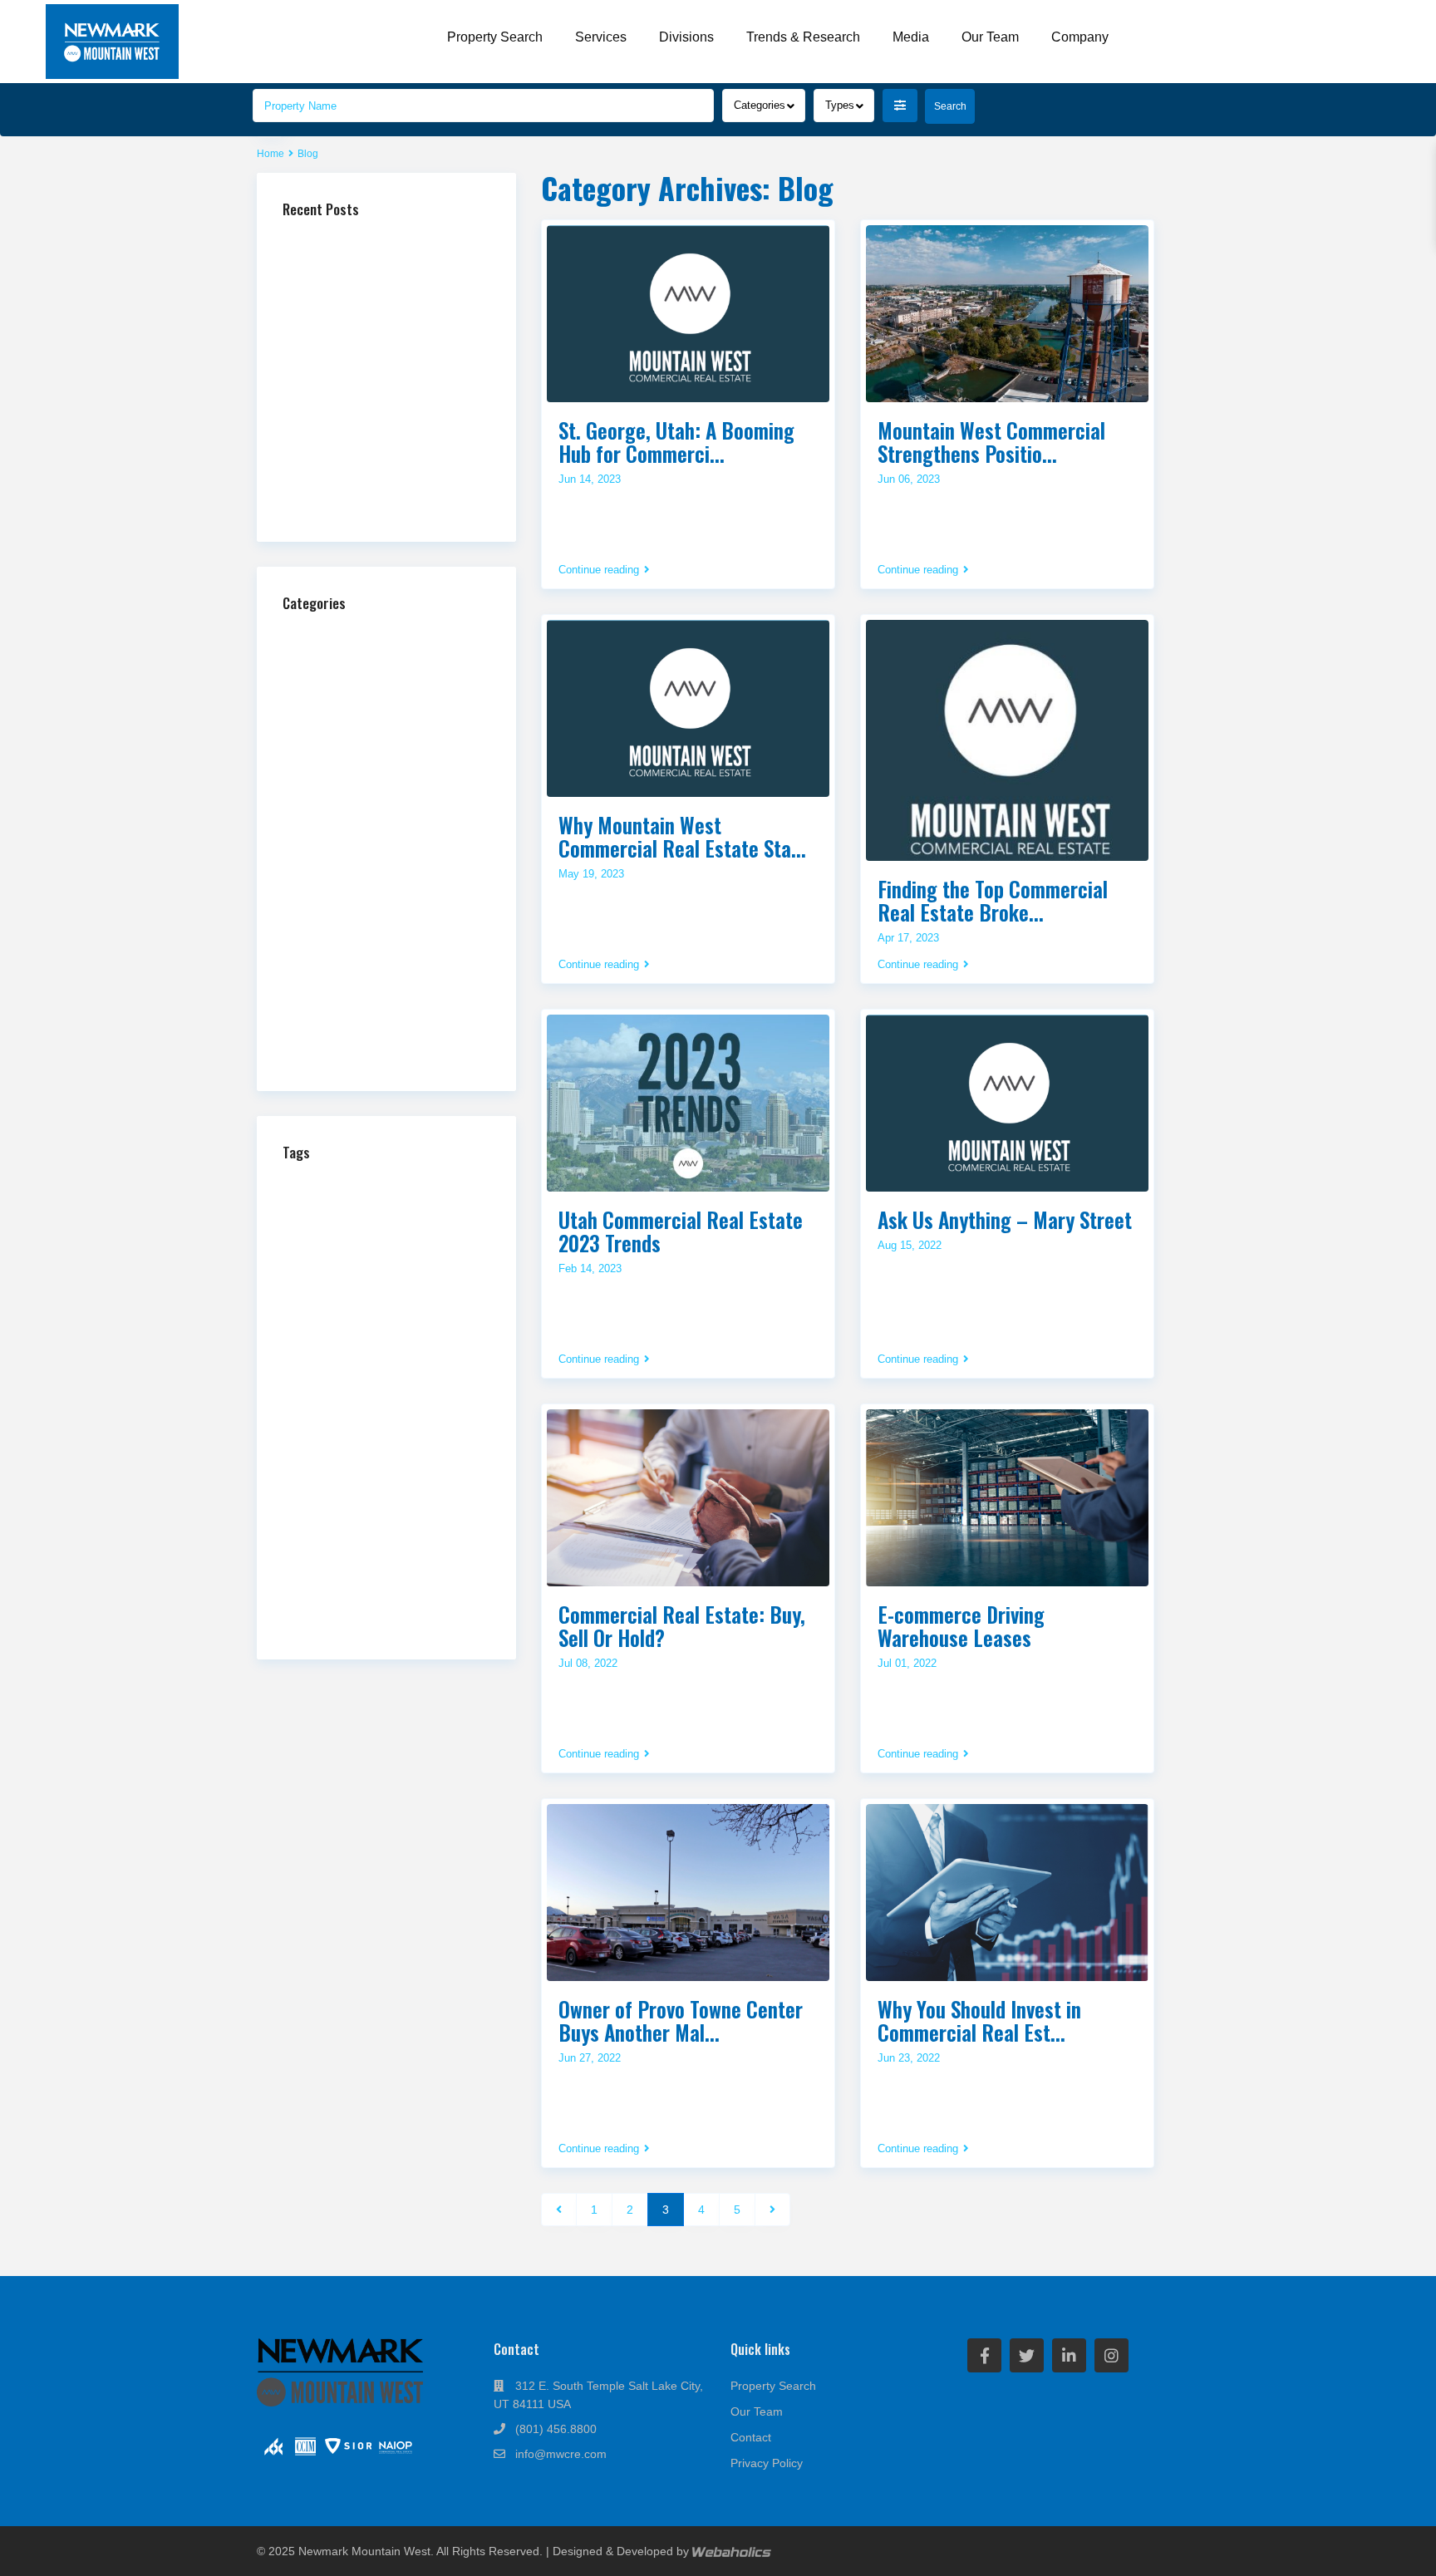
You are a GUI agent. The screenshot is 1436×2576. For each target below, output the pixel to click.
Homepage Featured (355, 690)
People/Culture (342, 882)
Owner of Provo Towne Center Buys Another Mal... (681, 2020)
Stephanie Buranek (375, 1563)
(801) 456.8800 (556, 2429)
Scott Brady (379, 1542)
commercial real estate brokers (371, 1256)
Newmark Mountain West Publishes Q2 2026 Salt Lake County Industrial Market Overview (386, 479)
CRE (429, 1283)
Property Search (495, 37)
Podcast (327, 909)
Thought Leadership (354, 992)
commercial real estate (367, 1234)
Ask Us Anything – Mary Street (1005, 1219)
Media (911, 37)
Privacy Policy (767, 2463)
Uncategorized (341, 1047)
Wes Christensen (385, 1624)
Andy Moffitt (330, 1185)
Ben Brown (414, 1187)
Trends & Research (803, 37)
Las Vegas (386, 1379)
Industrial (329, 745)
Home (270, 154)
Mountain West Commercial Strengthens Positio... (991, 442)
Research (448, 1463)
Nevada (456, 1422)
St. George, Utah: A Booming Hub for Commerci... (676, 442)
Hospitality (332, 718)
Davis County (365, 1305)
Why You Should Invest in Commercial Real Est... (979, 2020)
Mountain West (353, 1418)
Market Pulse (339, 772)
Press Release (342, 937)
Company (1080, 37)
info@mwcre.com (561, 2454)
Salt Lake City (348, 1521)
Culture (304, 1303)
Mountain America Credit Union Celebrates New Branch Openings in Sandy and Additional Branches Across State (386, 369)
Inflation (407, 1341)
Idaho (296, 1342)
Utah (351, 1582)
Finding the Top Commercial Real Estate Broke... (993, 900)
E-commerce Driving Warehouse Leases (961, 1626)
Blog (317, 663)
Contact (751, 2437)
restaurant (312, 1484)
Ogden (334, 1442)
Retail (320, 964)
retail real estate (393, 1502)
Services (601, 37)
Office (321, 855)
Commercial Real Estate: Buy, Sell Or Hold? (682, 1626)
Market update (374, 1399)
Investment (315, 1360)
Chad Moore (337, 1205)
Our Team (990, 37)
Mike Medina (453, 1400)
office (296, 1441)
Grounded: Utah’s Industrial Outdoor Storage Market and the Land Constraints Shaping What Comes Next (381, 305)
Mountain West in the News (373, 827)
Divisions (686, 37)
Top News (330, 1019)
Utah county (396, 1605)
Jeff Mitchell (389, 1361)
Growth (373, 1323)
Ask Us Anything (347, 635)
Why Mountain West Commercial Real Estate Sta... (682, 836)
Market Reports (344, 800)
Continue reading (599, 570)
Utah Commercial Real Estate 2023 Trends (681, 1231)
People (381, 1440)
